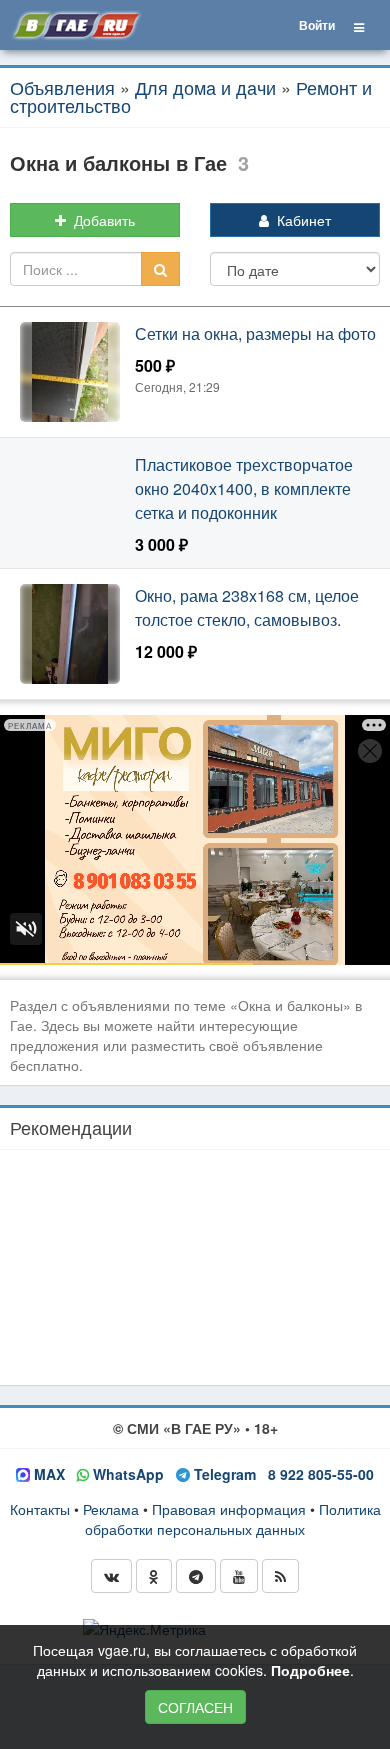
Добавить (100, 220)
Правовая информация (229, 1509)
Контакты (40, 1509)
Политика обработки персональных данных (233, 1519)
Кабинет (300, 220)
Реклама (111, 1509)
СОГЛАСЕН (195, 1707)
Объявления (62, 87)
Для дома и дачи (205, 87)
